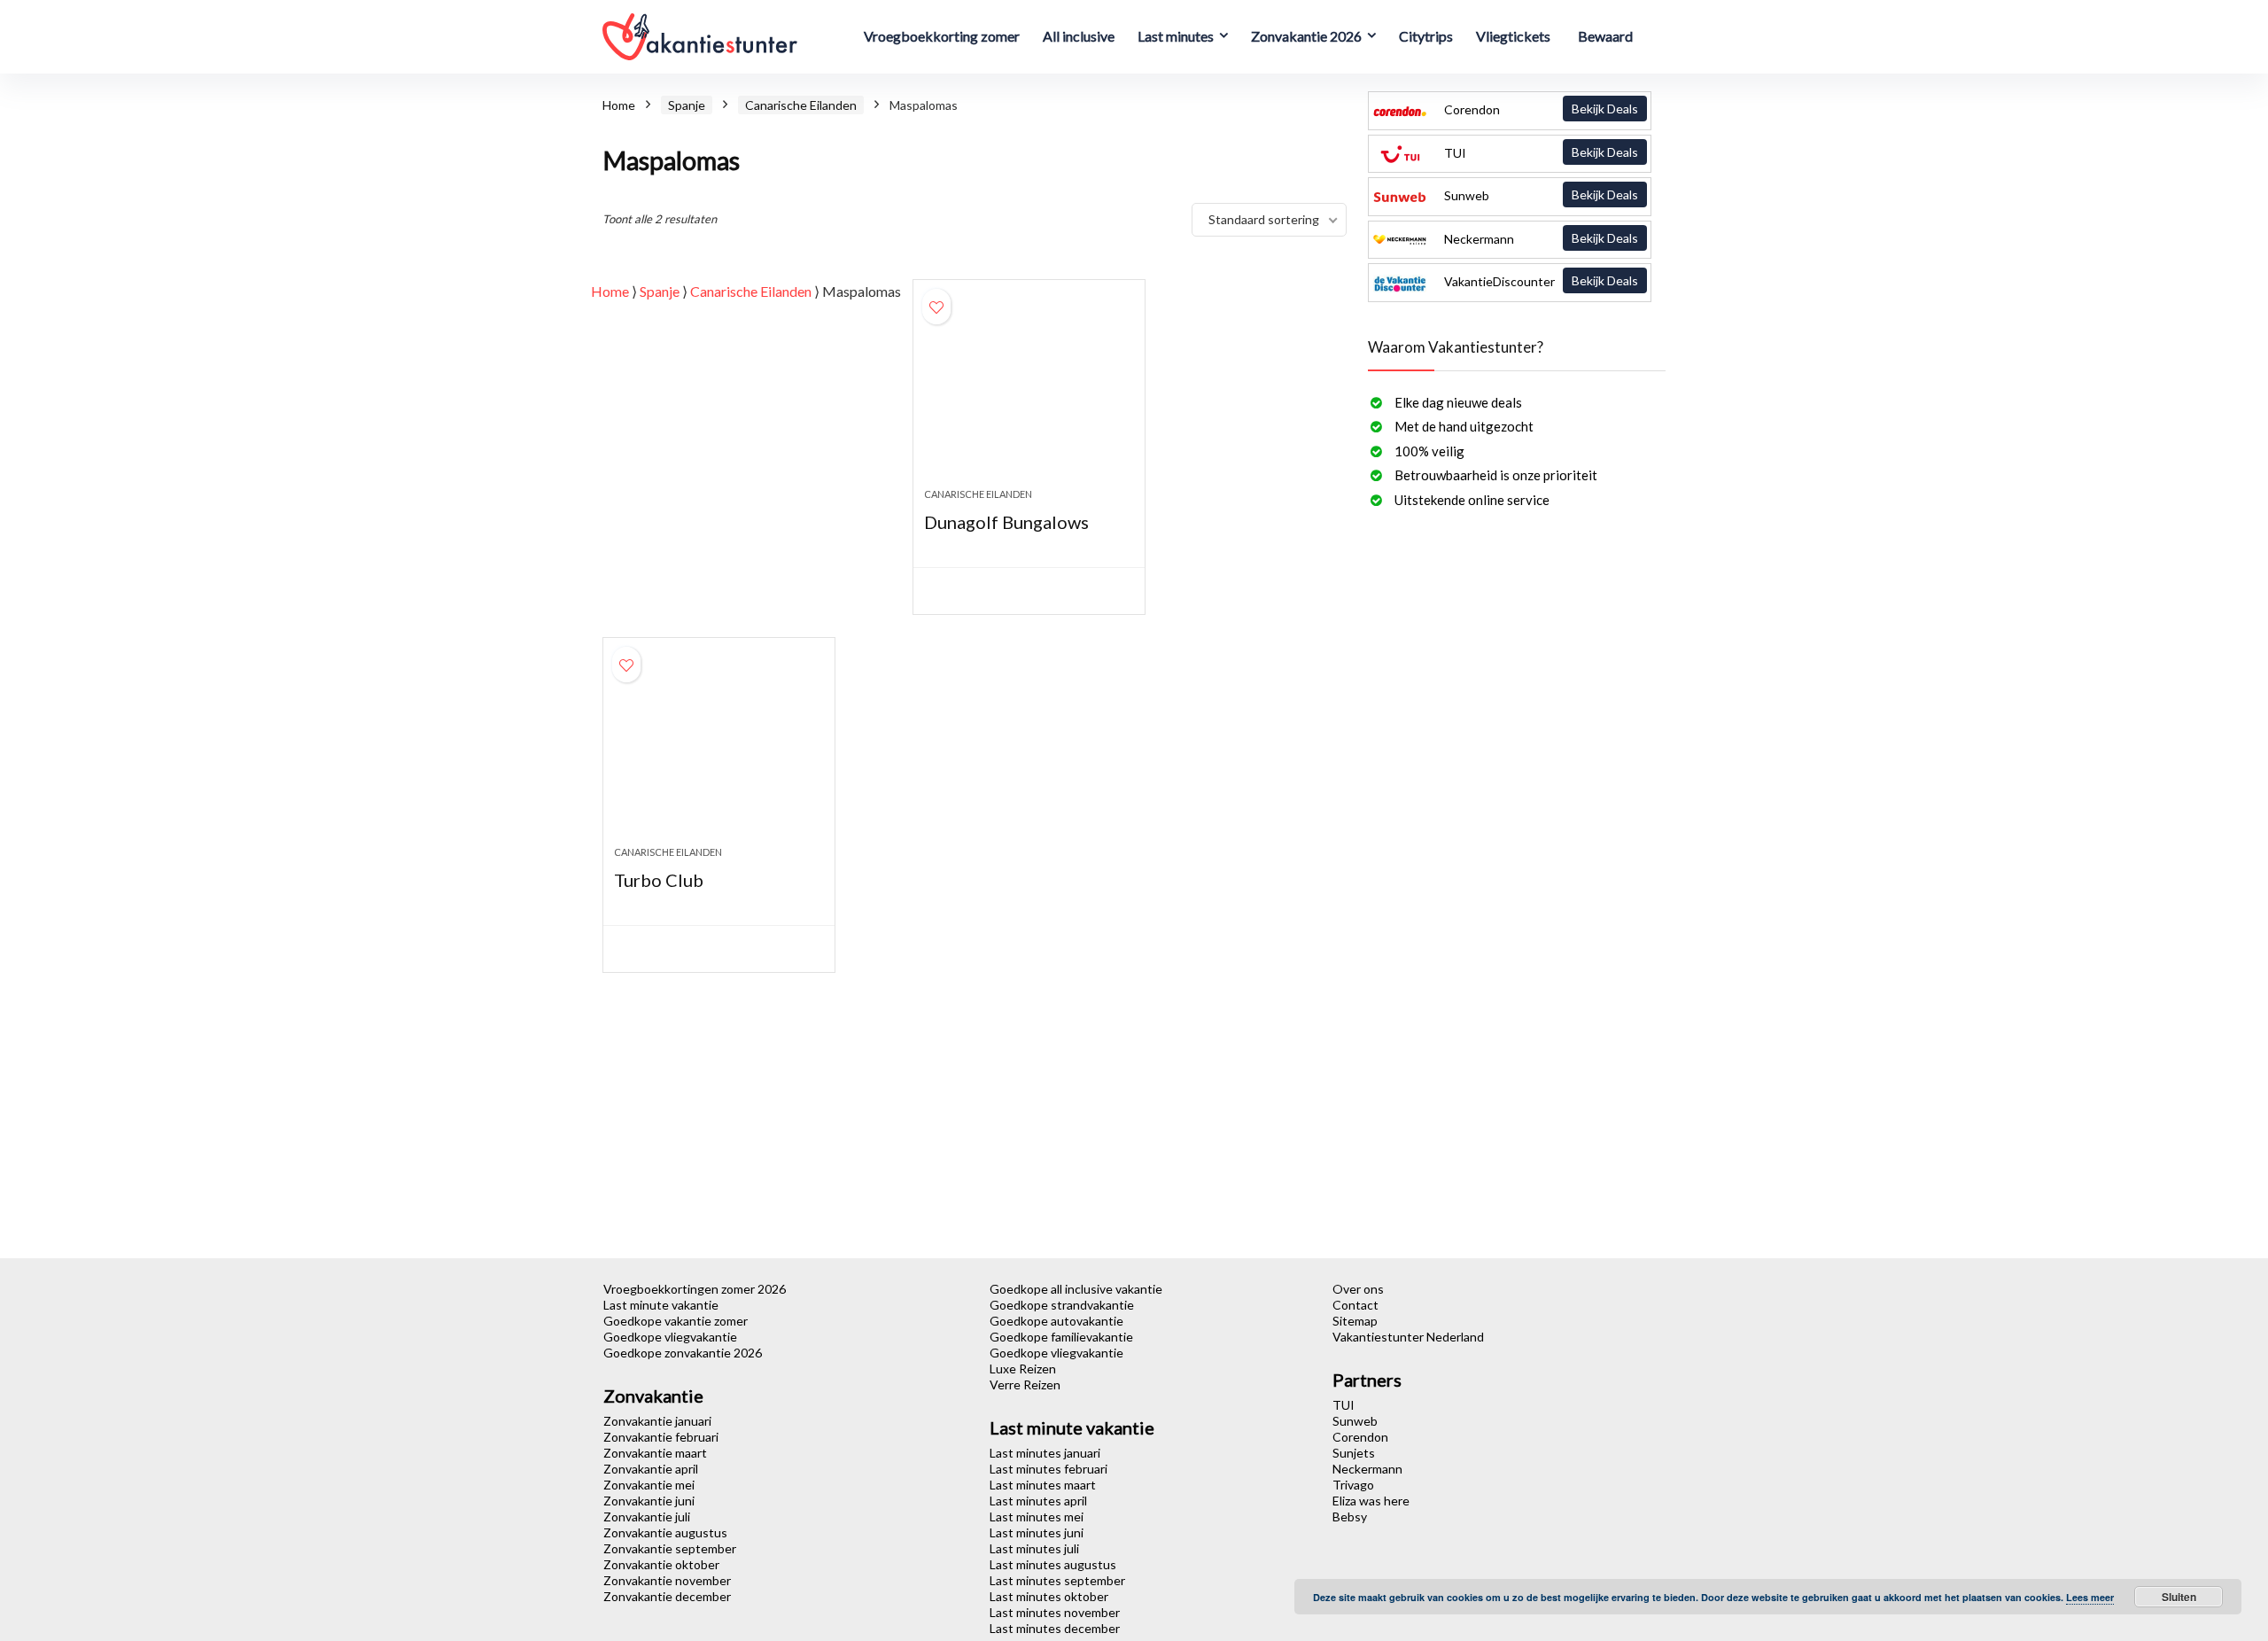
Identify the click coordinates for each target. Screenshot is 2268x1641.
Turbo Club (659, 880)
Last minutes (1176, 36)
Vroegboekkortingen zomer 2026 (695, 1289)
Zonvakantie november (667, 1580)
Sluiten (2179, 1597)
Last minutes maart (1043, 1485)
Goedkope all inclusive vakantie (1076, 1289)
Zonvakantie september (670, 1548)
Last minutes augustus (1053, 1564)
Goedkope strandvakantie (1062, 1305)
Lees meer (2090, 1597)
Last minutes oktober (1049, 1596)
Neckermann (1540, 238)
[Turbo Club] (718, 751)
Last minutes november (1055, 1612)
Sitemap (1355, 1321)
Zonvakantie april (651, 1469)
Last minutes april (1038, 1501)
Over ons (1358, 1289)
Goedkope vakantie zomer (676, 1321)
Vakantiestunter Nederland (1408, 1337)
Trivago (1353, 1485)
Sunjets (1354, 1453)
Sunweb (1540, 195)
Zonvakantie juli (647, 1517)
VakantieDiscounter (1540, 281)
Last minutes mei (1037, 1517)
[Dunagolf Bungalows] (1029, 393)
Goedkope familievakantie (1061, 1337)
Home (619, 105)
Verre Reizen (1025, 1384)
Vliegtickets (1513, 36)
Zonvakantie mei (649, 1485)
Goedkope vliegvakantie (670, 1337)
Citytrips (1426, 36)
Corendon (1540, 109)
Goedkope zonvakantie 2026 (683, 1353)
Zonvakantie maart (655, 1453)
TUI (1540, 152)
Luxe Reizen (1023, 1369)
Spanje (687, 105)
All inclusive (1079, 36)
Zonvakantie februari (661, 1437)
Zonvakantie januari (657, 1421)
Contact (1355, 1305)
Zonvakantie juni (649, 1501)
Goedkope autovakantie (1056, 1321)
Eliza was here (1371, 1501)
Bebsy (1350, 1517)
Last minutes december (1055, 1628)
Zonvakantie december (667, 1596)
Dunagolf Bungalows (1006, 522)
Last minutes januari (1045, 1453)
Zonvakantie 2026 (1306, 36)
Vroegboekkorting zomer (942, 36)
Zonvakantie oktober (661, 1564)
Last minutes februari (1049, 1469)
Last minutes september (1057, 1580)
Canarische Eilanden (801, 105)
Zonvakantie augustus (665, 1532)
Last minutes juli (1034, 1548)
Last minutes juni (1037, 1532)
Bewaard (1605, 36)
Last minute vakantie (661, 1305)
